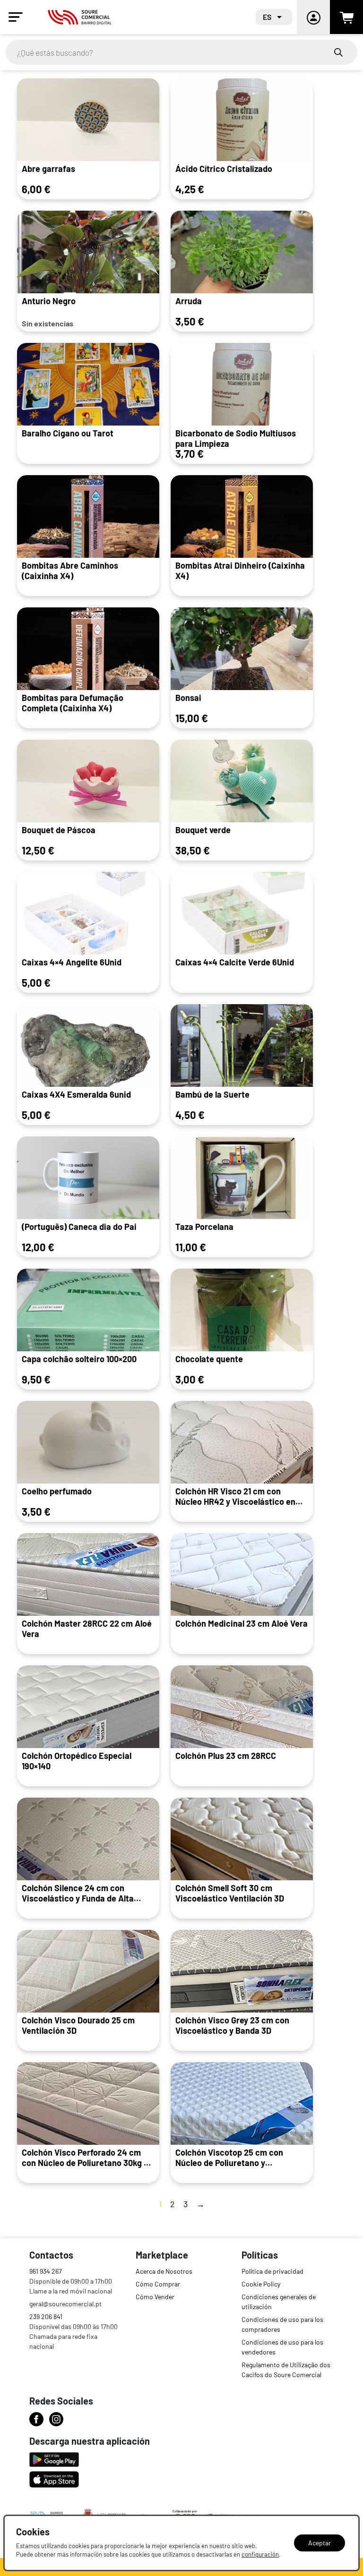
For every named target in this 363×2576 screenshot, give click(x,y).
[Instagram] (56, 2419)
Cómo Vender (155, 2297)
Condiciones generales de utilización (279, 2302)
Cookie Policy (261, 2284)
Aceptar (320, 2543)
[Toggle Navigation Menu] (16, 17)
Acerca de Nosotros (164, 2271)
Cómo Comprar (158, 2284)
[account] (313, 17)
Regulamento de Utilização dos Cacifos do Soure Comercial (286, 2370)
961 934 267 (46, 2271)
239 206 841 (46, 2316)
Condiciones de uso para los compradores (282, 2324)
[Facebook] (36, 2419)
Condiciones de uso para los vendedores (282, 2347)
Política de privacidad (272, 2271)
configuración (260, 2554)
